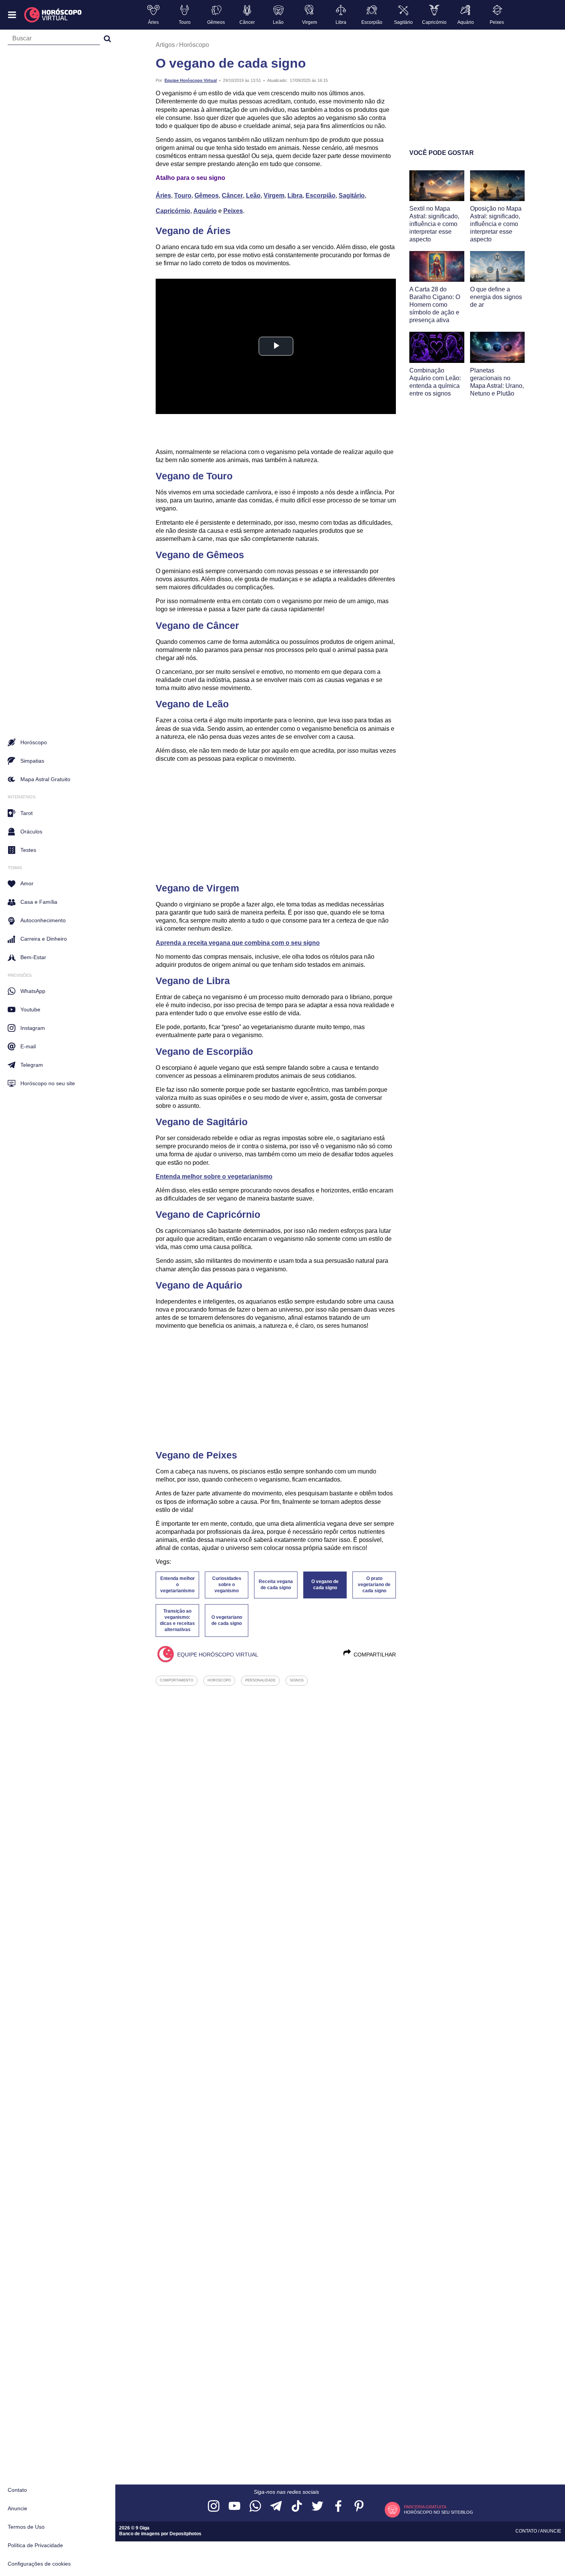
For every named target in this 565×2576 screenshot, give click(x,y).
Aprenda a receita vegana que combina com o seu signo (238, 943)
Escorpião (321, 195)
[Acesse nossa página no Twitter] (317, 2507)
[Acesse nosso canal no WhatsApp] (255, 2507)
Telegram (32, 1065)
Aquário (205, 211)
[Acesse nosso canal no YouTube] (234, 2507)
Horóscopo (194, 45)
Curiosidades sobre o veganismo (227, 1585)
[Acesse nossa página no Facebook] (338, 2507)
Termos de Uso (26, 2527)
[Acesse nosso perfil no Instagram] (214, 2507)
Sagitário (352, 195)
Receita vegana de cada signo (276, 1585)
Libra (295, 195)
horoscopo (219, 1680)
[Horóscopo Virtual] (53, 15)
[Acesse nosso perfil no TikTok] (297, 2507)
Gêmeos (207, 195)
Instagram (33, 1028)
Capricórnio (173, 211)
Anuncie (17, 2508)
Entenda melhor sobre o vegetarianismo (214, 1177)
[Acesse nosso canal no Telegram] (276, 2507)
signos (297, 1680)
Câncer (232, 195)
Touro (183, 195)
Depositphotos (185, 2534)
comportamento (177, 1680)
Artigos (165, 45)
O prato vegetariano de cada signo (374, 1585)
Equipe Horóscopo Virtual (191, 80)
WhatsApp (33, 991)
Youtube (30, 1009)
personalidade (260, 1680)
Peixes (233, 211)
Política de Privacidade (35, 2545)
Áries (163, 195)
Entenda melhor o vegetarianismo (178, 1585)
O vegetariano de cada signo (227, 1620)
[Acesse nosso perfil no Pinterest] (359, 2507)
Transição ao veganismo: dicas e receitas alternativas (177, 1620)
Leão (253, 195)
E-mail (28, 1046)
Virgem (274, 195)
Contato (17, 2490)
